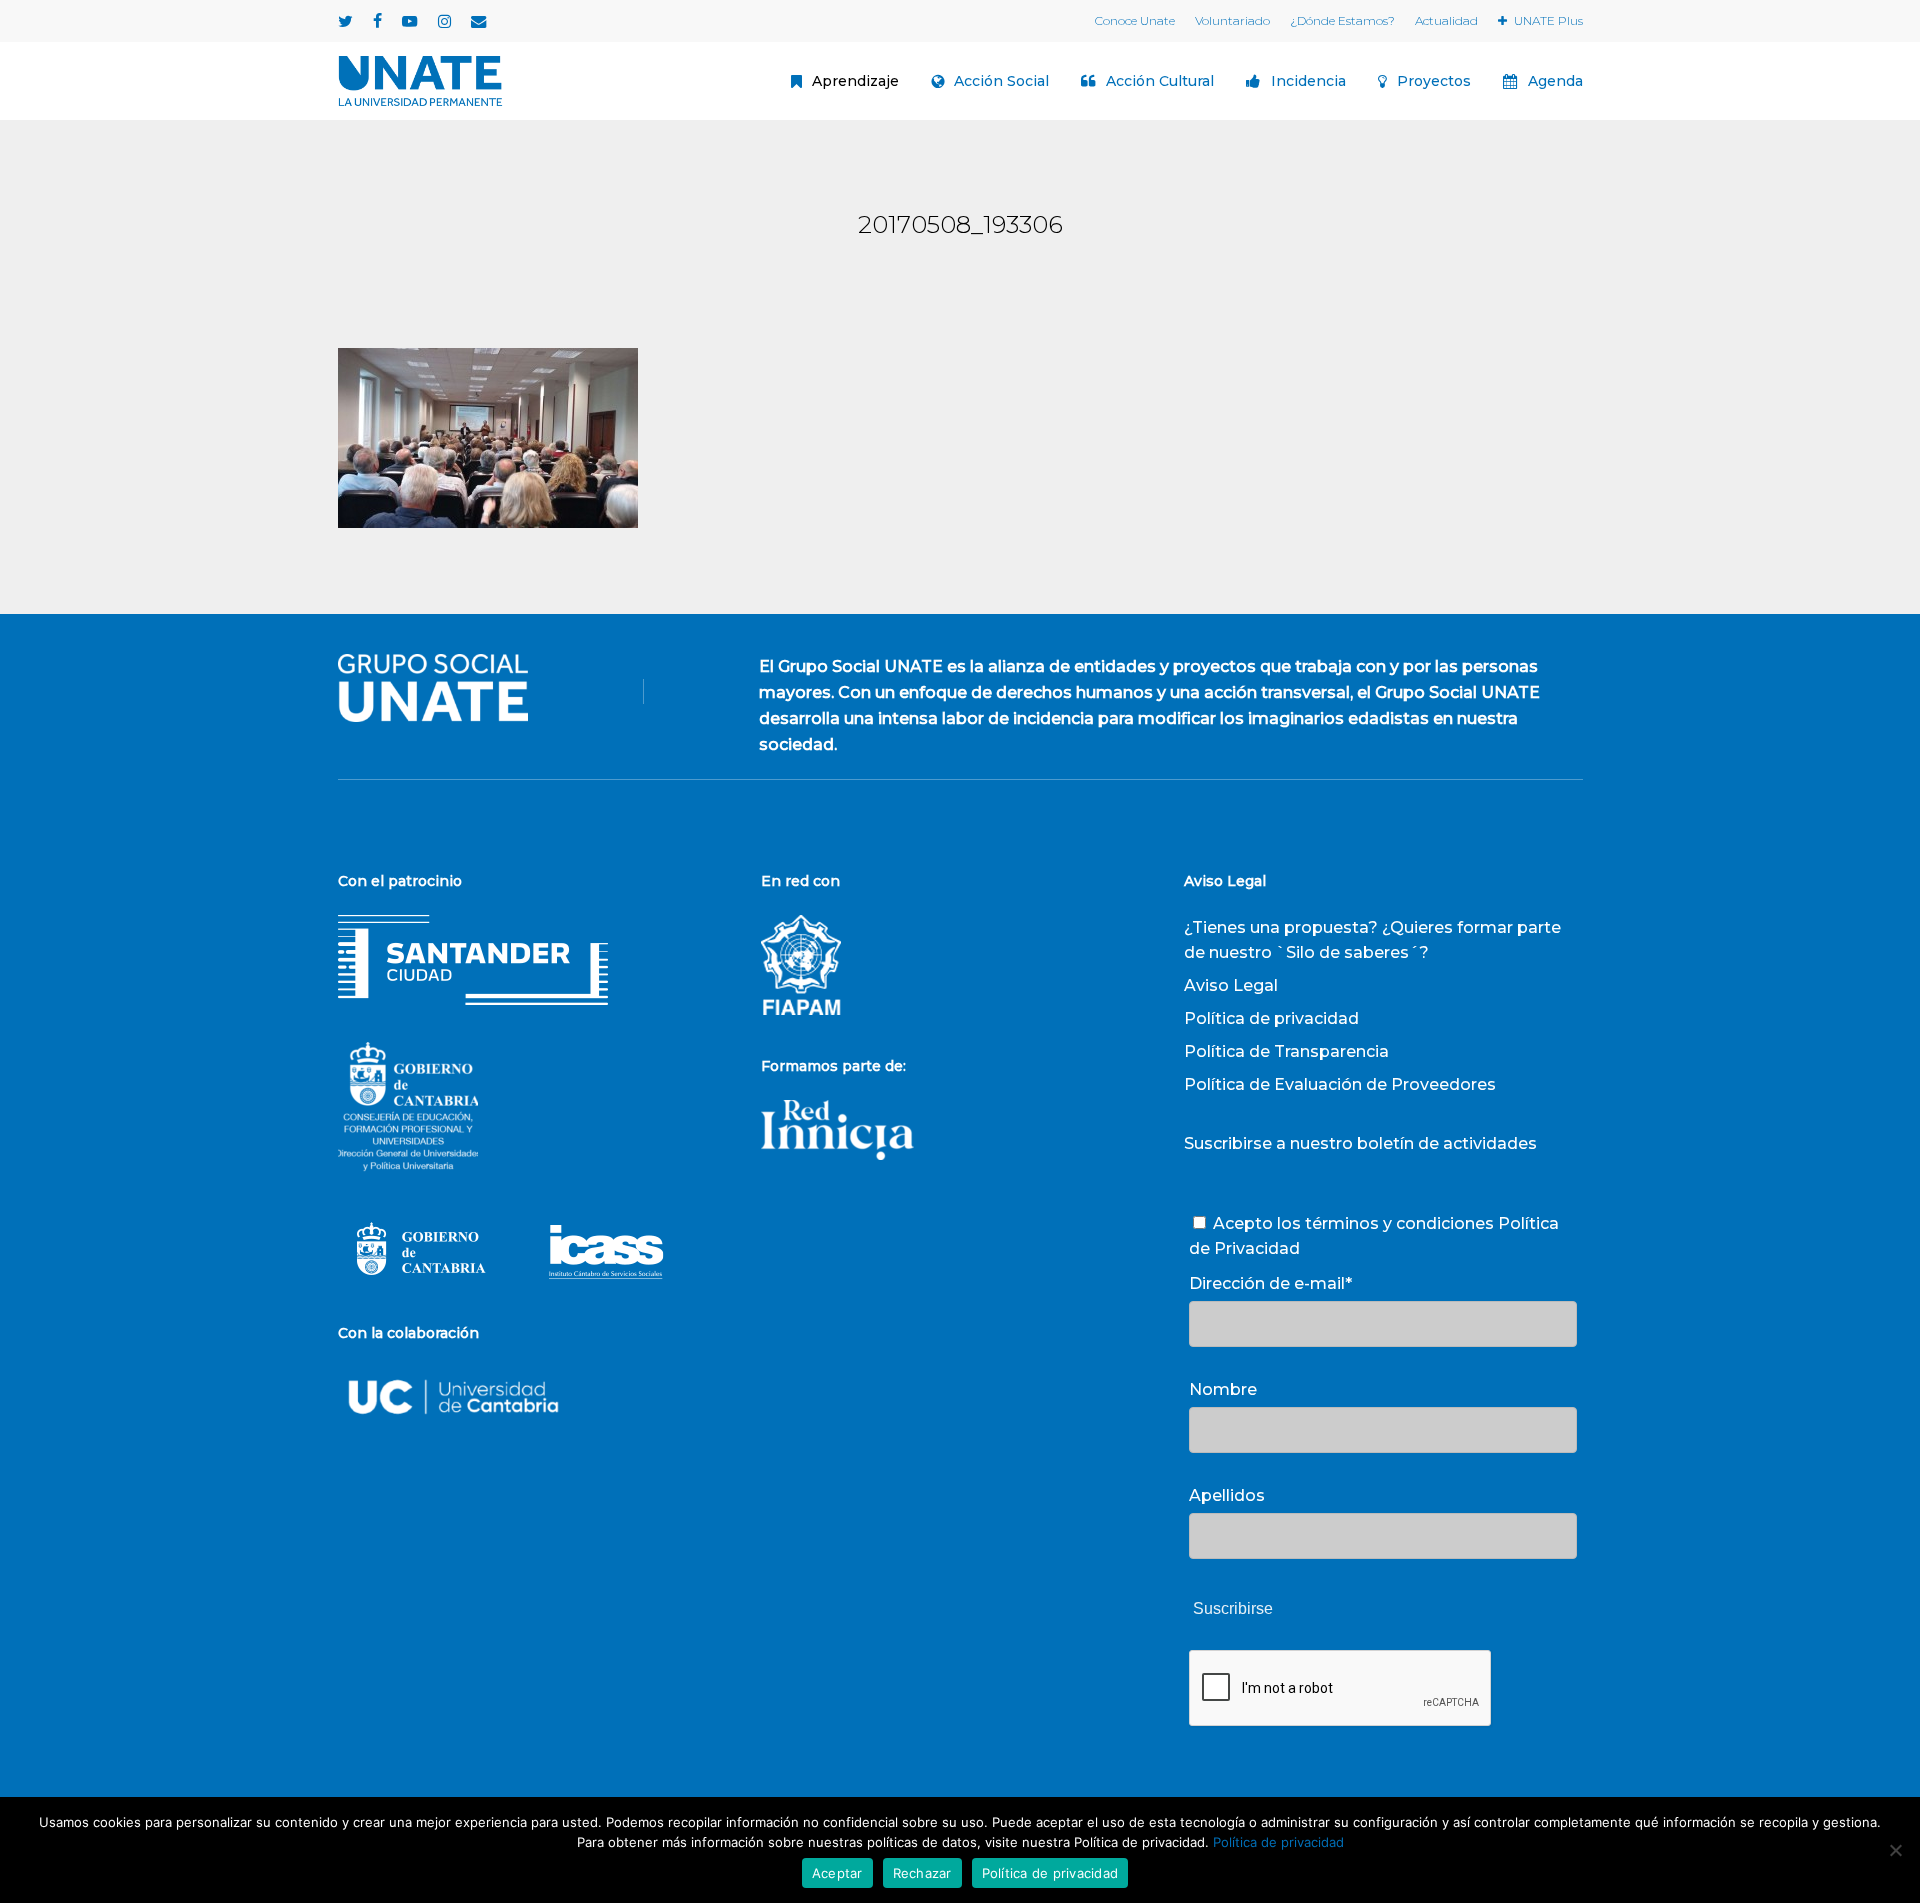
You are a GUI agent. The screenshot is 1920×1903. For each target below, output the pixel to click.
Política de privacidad (1271, 1018)
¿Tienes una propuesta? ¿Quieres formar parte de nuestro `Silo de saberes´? (1372, 940)
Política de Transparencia (1286, 1051)
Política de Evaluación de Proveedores (1340, 1084)
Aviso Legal (1231, 985)
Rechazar (922, 1873)
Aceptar (837, 1873)
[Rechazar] (1895, 1850)
